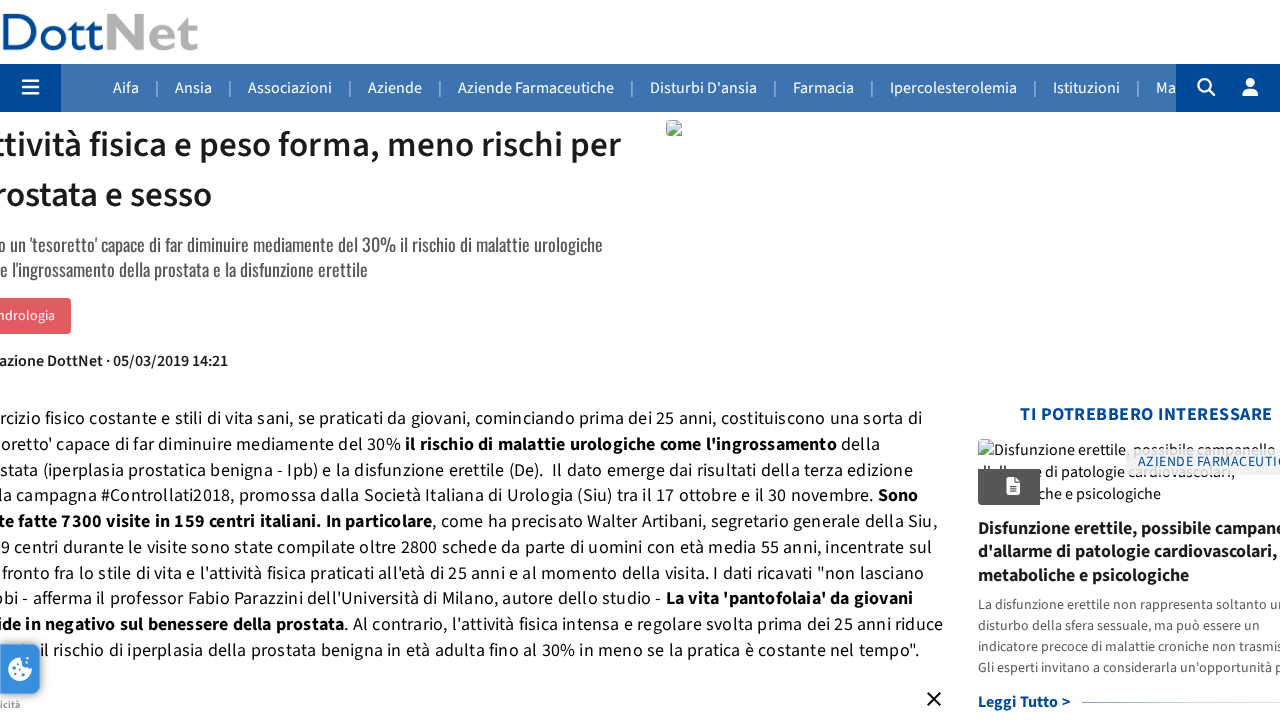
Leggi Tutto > (1024, 702)
